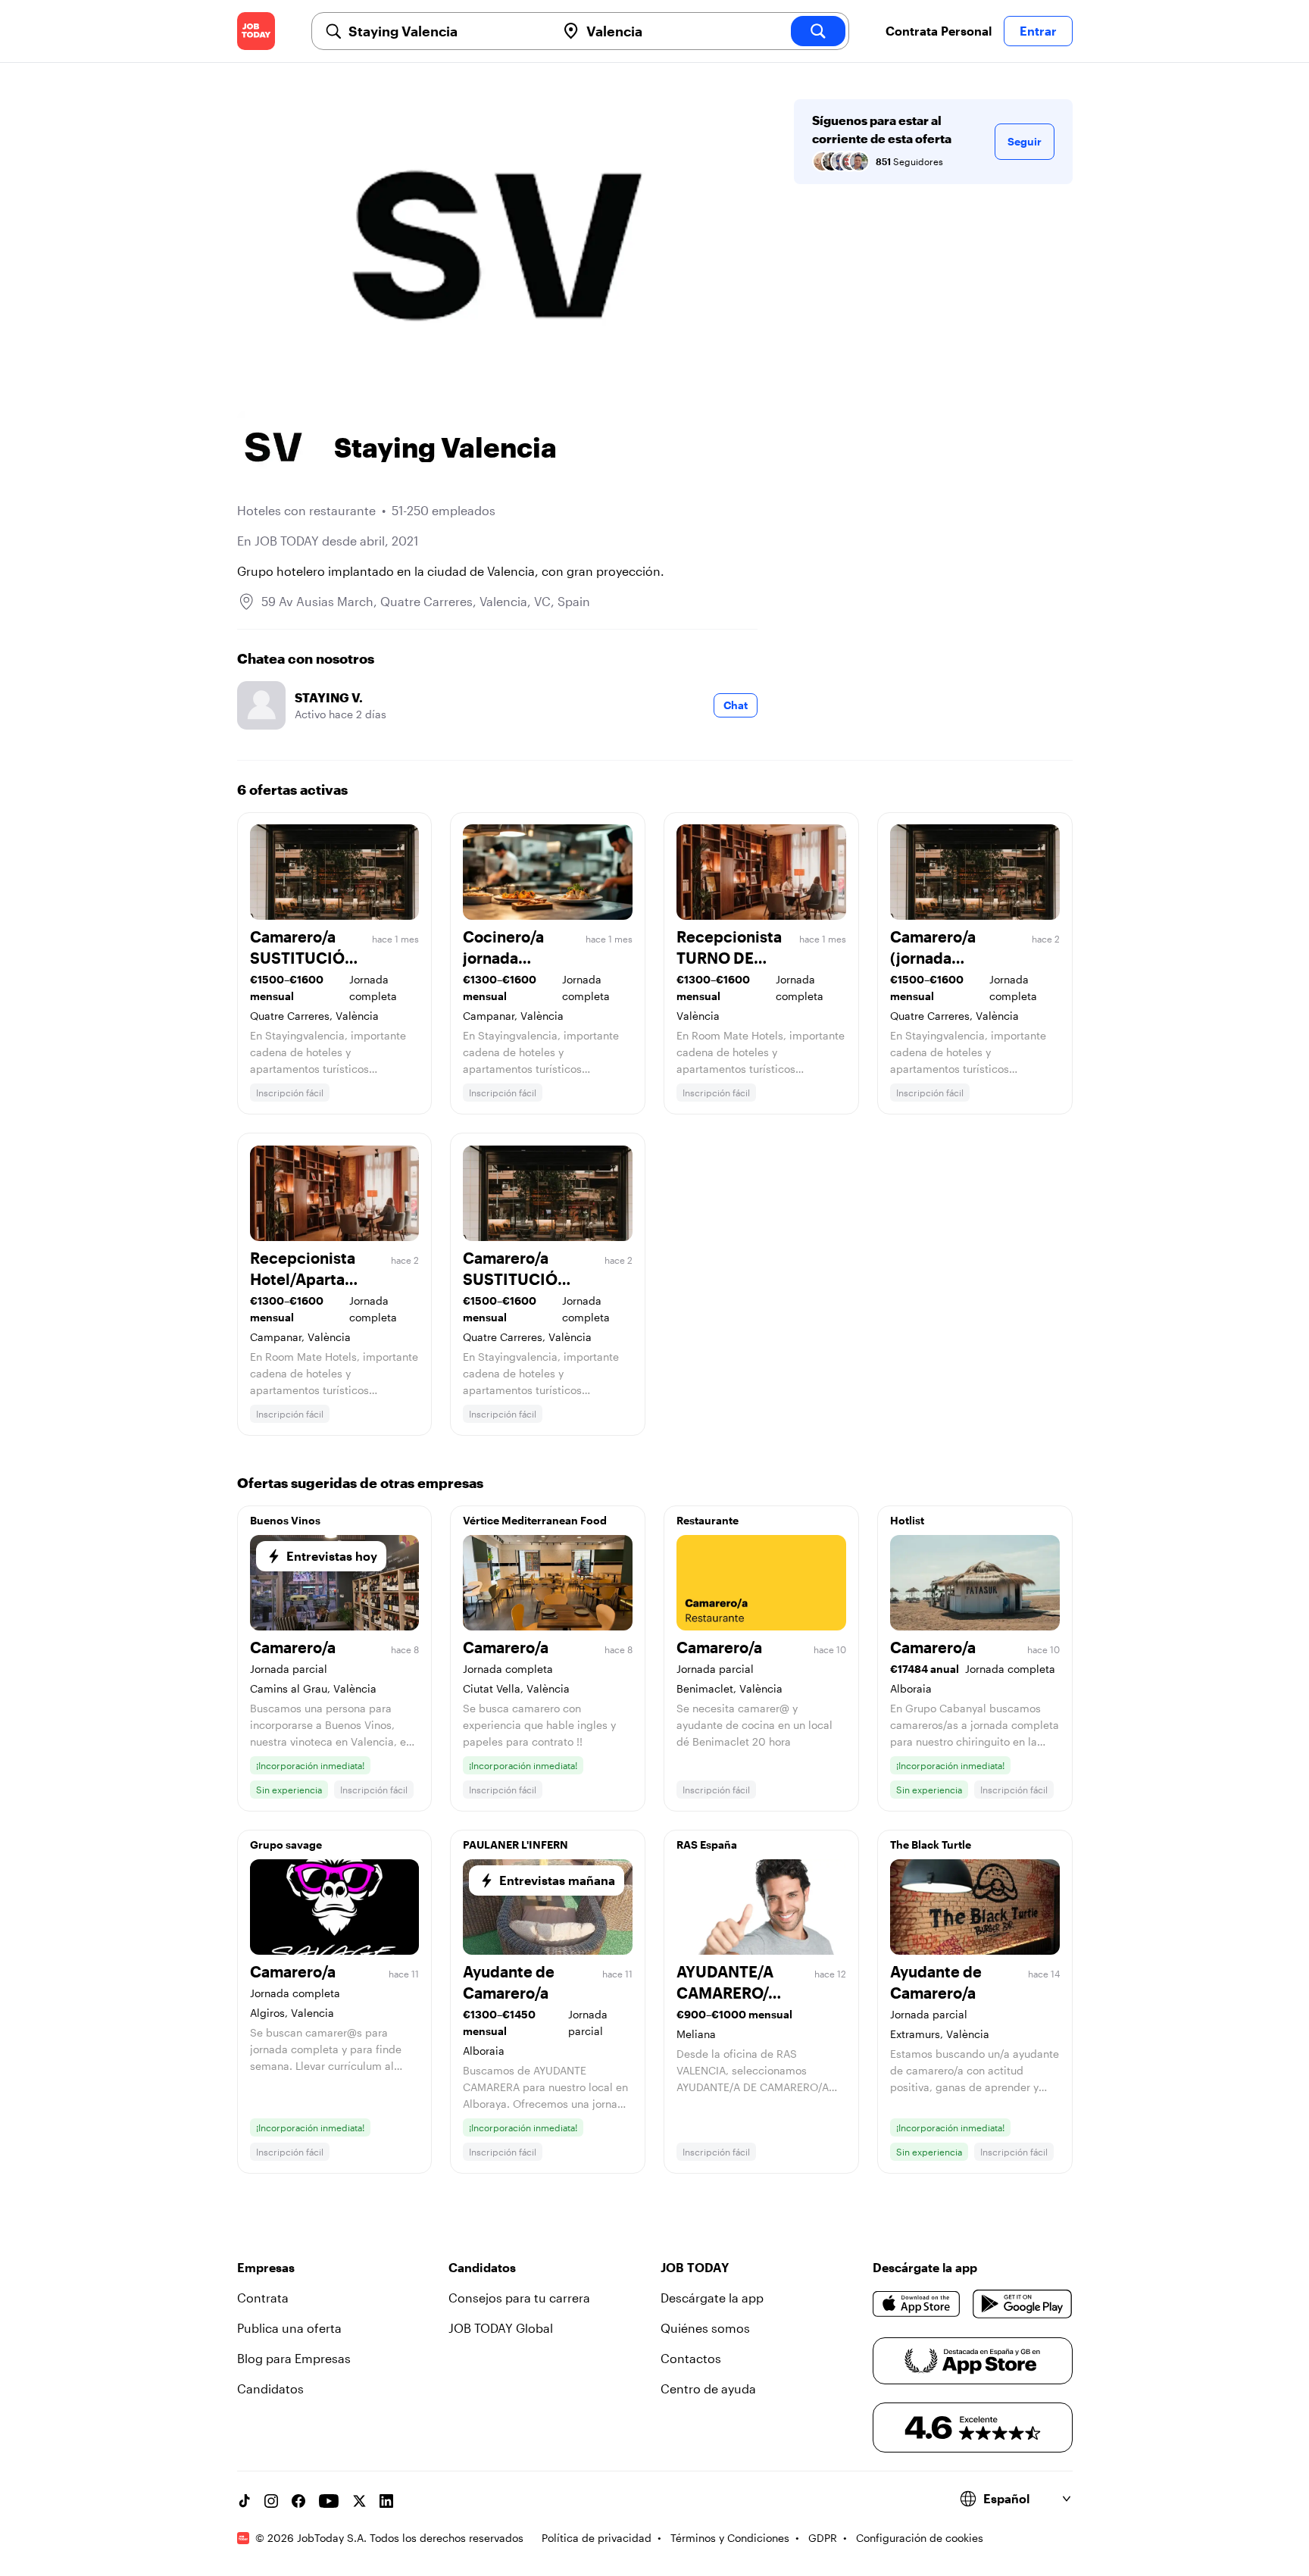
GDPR (823, 2538)
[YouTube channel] (329, 2501)
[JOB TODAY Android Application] (1022, 2304)
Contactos (691, 2358)
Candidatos (270, 2388)
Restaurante (708, 1520)
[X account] (359, 2501)
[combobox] (446, 31)
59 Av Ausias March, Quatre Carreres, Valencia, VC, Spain (426, 601)
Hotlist (907, 1520)
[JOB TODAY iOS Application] (917, 2304)
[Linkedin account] (386, 2501)
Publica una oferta (289, 2328)
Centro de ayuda (708, 2388)
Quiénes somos (705, 2328)
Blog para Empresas (294, 2358)
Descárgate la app (712, 2298)
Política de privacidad (597, 2538)
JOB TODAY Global (501, 2328)
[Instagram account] (271, 2501)
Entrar (1038, 31)
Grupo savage (286, 1844)
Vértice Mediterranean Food (535, 1520)
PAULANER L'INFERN (515, 1844)
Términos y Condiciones (730, 2538)
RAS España (707, 1844)
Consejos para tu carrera (519, 2298)
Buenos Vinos (285, 1520)
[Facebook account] (298, 2501)
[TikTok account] (244, 2501)
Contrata (263, 2298)
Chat (736, 705)
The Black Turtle (931, 1844)
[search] (818, 31)
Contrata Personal (939, 31)
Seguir (1025, 141)
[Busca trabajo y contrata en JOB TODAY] (256, 31)
